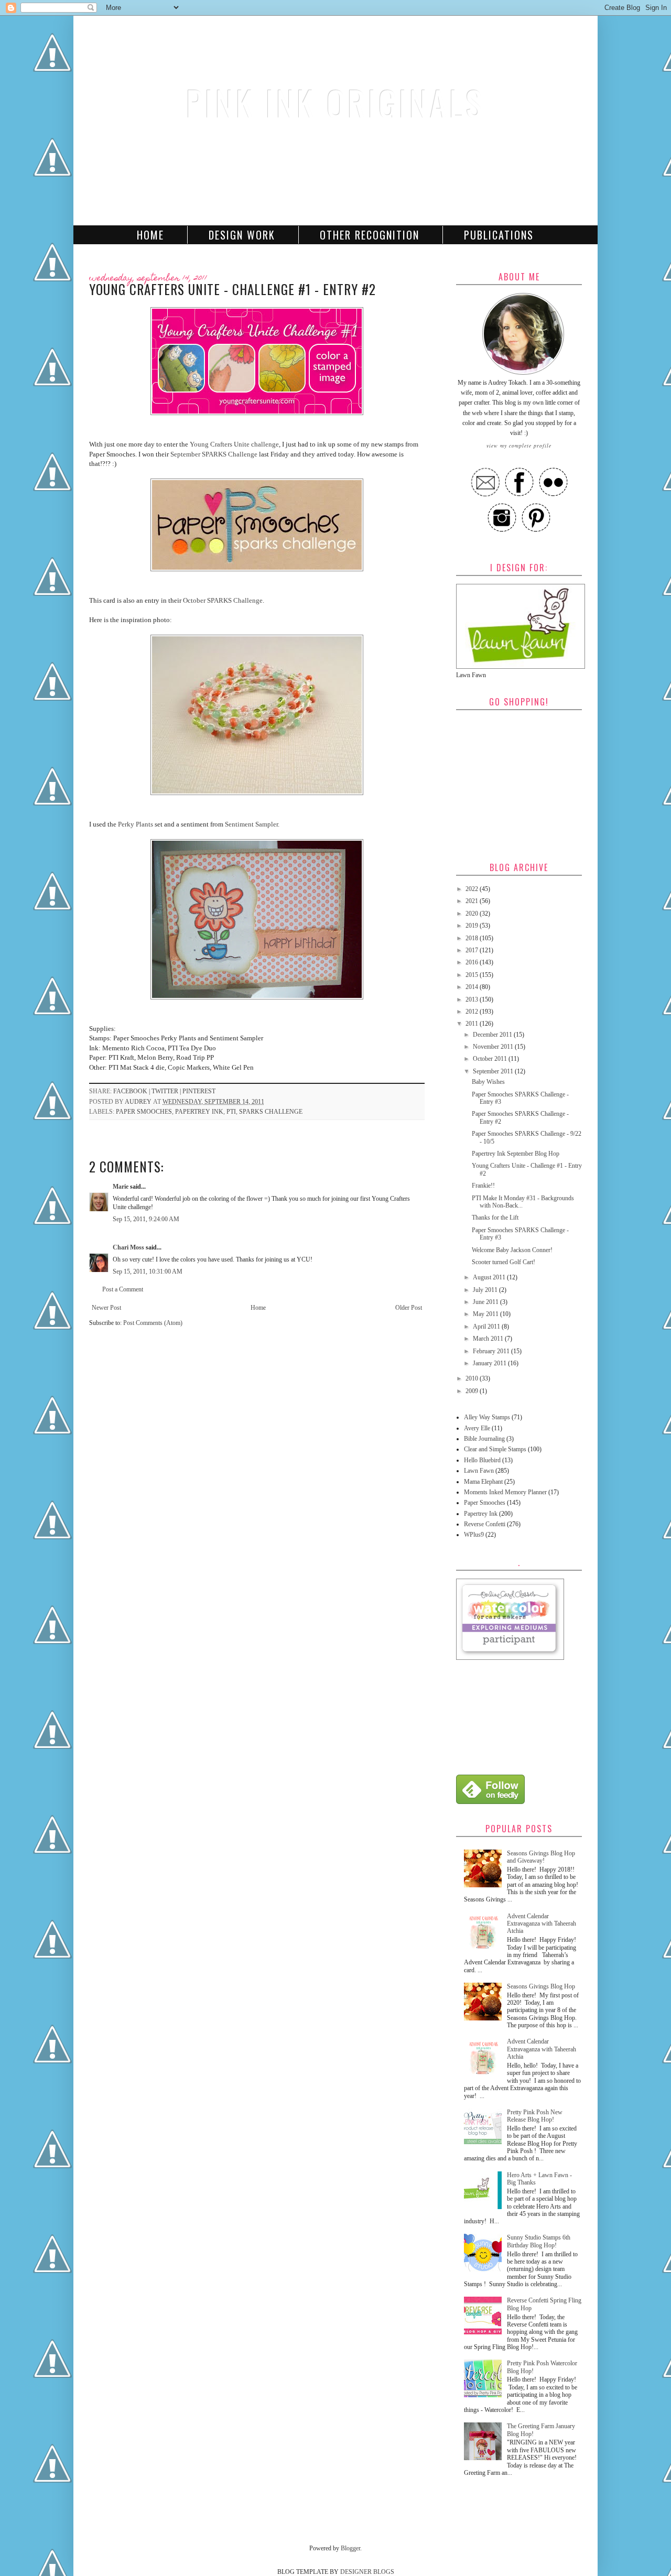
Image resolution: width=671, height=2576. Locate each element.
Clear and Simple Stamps (495, 1449)
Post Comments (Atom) (153, 1323)
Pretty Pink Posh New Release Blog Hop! (535, 2116)
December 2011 (493, 1035)
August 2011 (490, 1277)
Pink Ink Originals (335, 102)
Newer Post (106, 1308)
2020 (473, 914)
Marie (121, 1187)
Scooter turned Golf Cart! (504, 1262)
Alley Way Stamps (487, 1417)
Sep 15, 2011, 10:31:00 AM (148, 1271)
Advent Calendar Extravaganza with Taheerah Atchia (542, 1924)
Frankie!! (483, 1186)
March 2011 (489, 1339)
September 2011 (494, 1071)
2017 (473, 950)
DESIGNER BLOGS (367, 2572)
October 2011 (491, 1059)
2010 (473, 1378)
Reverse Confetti (485, 1524)
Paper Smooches (144, 1112)
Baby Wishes (488, 1082)
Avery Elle (477, 1428)
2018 (473, 938)
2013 (473, 999)
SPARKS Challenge (271, 1112)
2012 (473, 1012)
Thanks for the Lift (495, 1218)
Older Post (409, 1308)
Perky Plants (136, 824)
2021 (473, 901)
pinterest (199, 1091)
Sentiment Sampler (251, 824)
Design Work (242, 235)
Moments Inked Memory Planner (505, 1492)
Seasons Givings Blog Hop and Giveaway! (541, 1857)
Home (150, 235)
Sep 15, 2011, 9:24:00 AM (146, 1219)
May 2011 (486, 1314)
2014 (473, 987)
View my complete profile (519, 445)
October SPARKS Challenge (223, 600)
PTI (231, 1112)
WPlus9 (474, 1535)
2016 (473, 962)
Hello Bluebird (482, 1460)
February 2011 (492, 1351)
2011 (473, 1024)
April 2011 (487, 1327)
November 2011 (494, 1047)
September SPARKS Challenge (214, 454)
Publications (499, 235)
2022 (473, 889)
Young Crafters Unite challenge (234, 444)
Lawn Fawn (479, 1471)
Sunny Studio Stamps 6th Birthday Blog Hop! (539, 2241)
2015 (473, 975)
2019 (473, 926)
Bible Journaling (484, 1439)
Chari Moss (128, 1247)
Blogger (350, 2548)
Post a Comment (123, 1289)
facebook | (132, 1091)
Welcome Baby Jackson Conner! (512, 1250)
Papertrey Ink (199, 1112)
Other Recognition (370, 235)
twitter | (167, 1091)
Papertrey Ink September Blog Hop (516, 1154)
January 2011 (490, 1363)
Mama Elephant (483, 1482)
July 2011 (486, 1290)
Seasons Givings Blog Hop (541, 1986)
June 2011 (486, 1302)
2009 (473, 1391)
